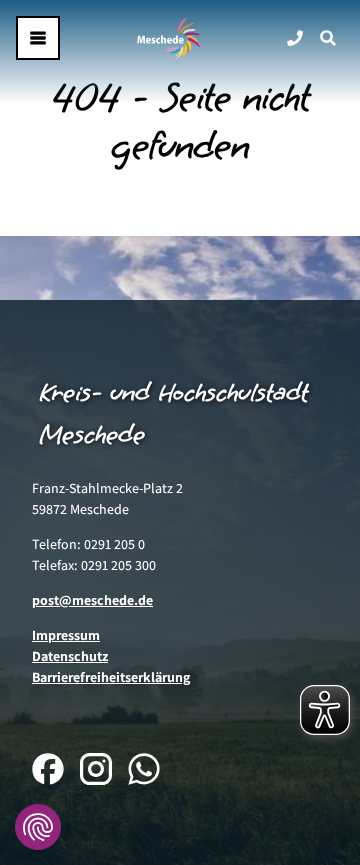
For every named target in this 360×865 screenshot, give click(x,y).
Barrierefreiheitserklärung (111, 677)
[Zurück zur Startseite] (169, 38)
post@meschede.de (92, 600)
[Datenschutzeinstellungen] (38, 827)
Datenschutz (70, 656)
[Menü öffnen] (38, 38)
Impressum (66, 635)
